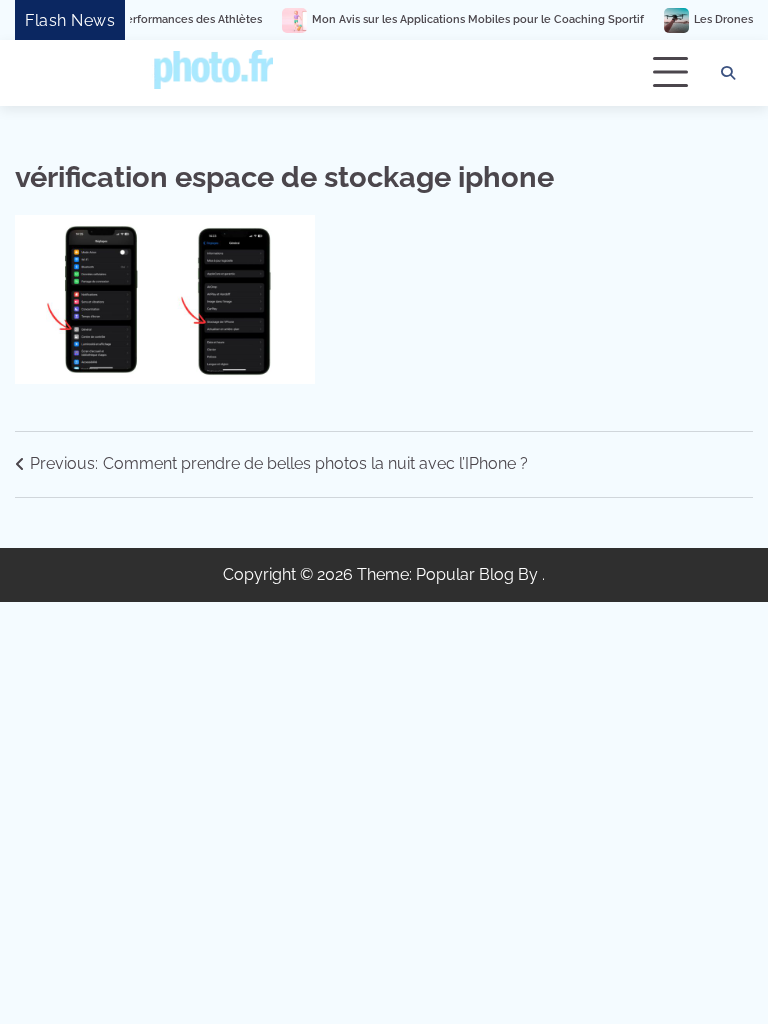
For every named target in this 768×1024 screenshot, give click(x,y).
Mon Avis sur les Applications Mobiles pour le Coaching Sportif (463, 19)
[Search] (728, 73)
